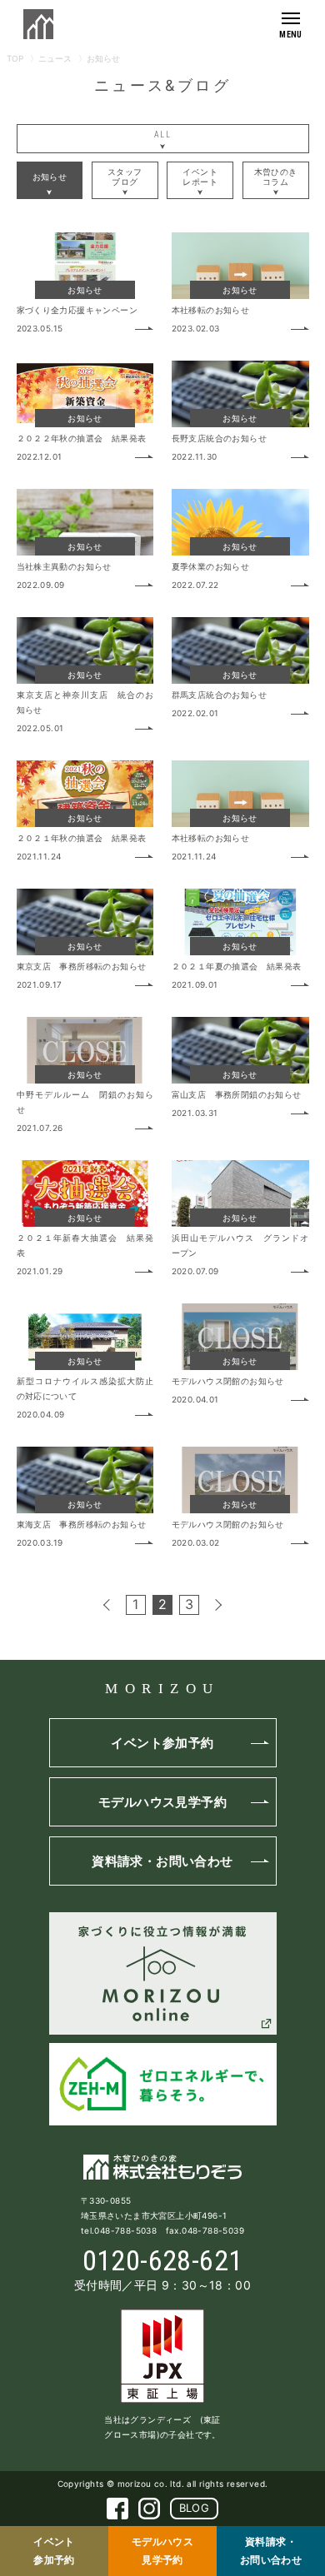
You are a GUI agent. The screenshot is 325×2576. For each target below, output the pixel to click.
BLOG (195, 2508)
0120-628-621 (163, 2260)
